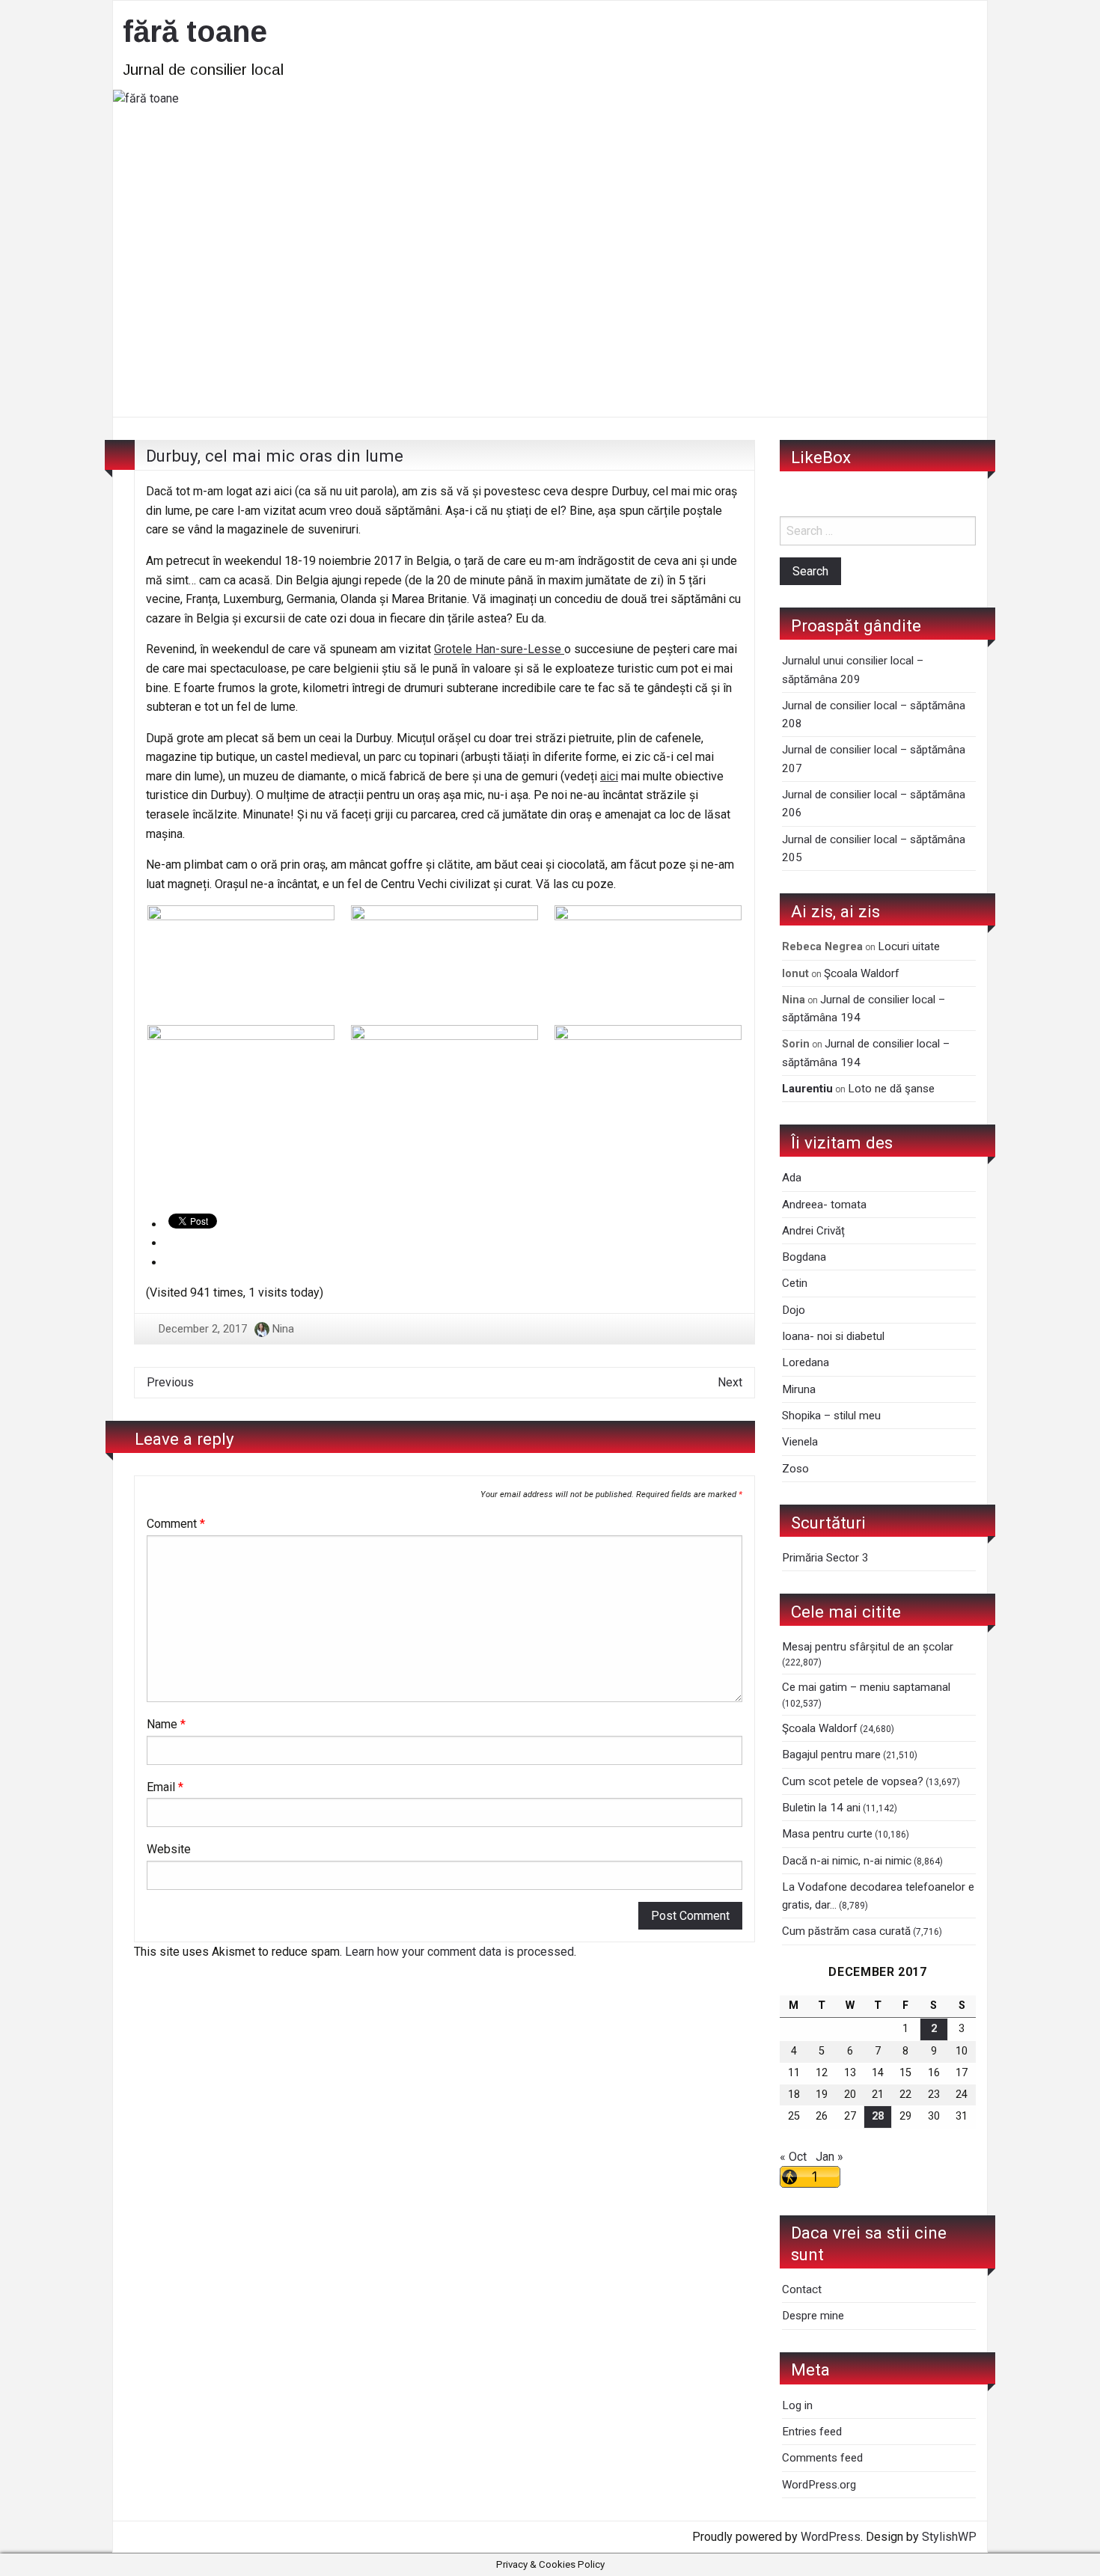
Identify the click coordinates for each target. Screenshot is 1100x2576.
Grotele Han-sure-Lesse (499, 649)
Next (730, 1382)
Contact (802, 2289)
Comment (176, 1524)
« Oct (793, 2157)
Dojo (794, 1310)
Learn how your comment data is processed (459, 1952)
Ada (792, 1178)
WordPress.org (819, 2485)
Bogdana (804, 1257)
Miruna (799, 1389)
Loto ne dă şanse (891, 1089)
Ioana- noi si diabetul (833, 1336)
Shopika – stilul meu (831, 1416)
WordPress (831, 2537)
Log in (797, 2405)
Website (169, 1849)
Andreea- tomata (824, 1205)
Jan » (829, 2157)
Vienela (800, 1442)
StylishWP (949, 2537)
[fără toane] (550, 252)
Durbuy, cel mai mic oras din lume (275, 456)
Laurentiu (807, 1089)
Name (166, 1724)
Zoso (795, 1469)
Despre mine (813, 2316)
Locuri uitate (909, 946)
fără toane (195, 31)
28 (878, 2116)
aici (609, 776)
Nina (283, 1329)
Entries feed (812, 2432)
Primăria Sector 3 (825, 1558)
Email (165, 1787)
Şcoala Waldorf (862, 973)
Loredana (806, 1362)
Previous (170, 1382)
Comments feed (822, 2458)
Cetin (795, 1283)
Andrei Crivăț (813, 1231)
